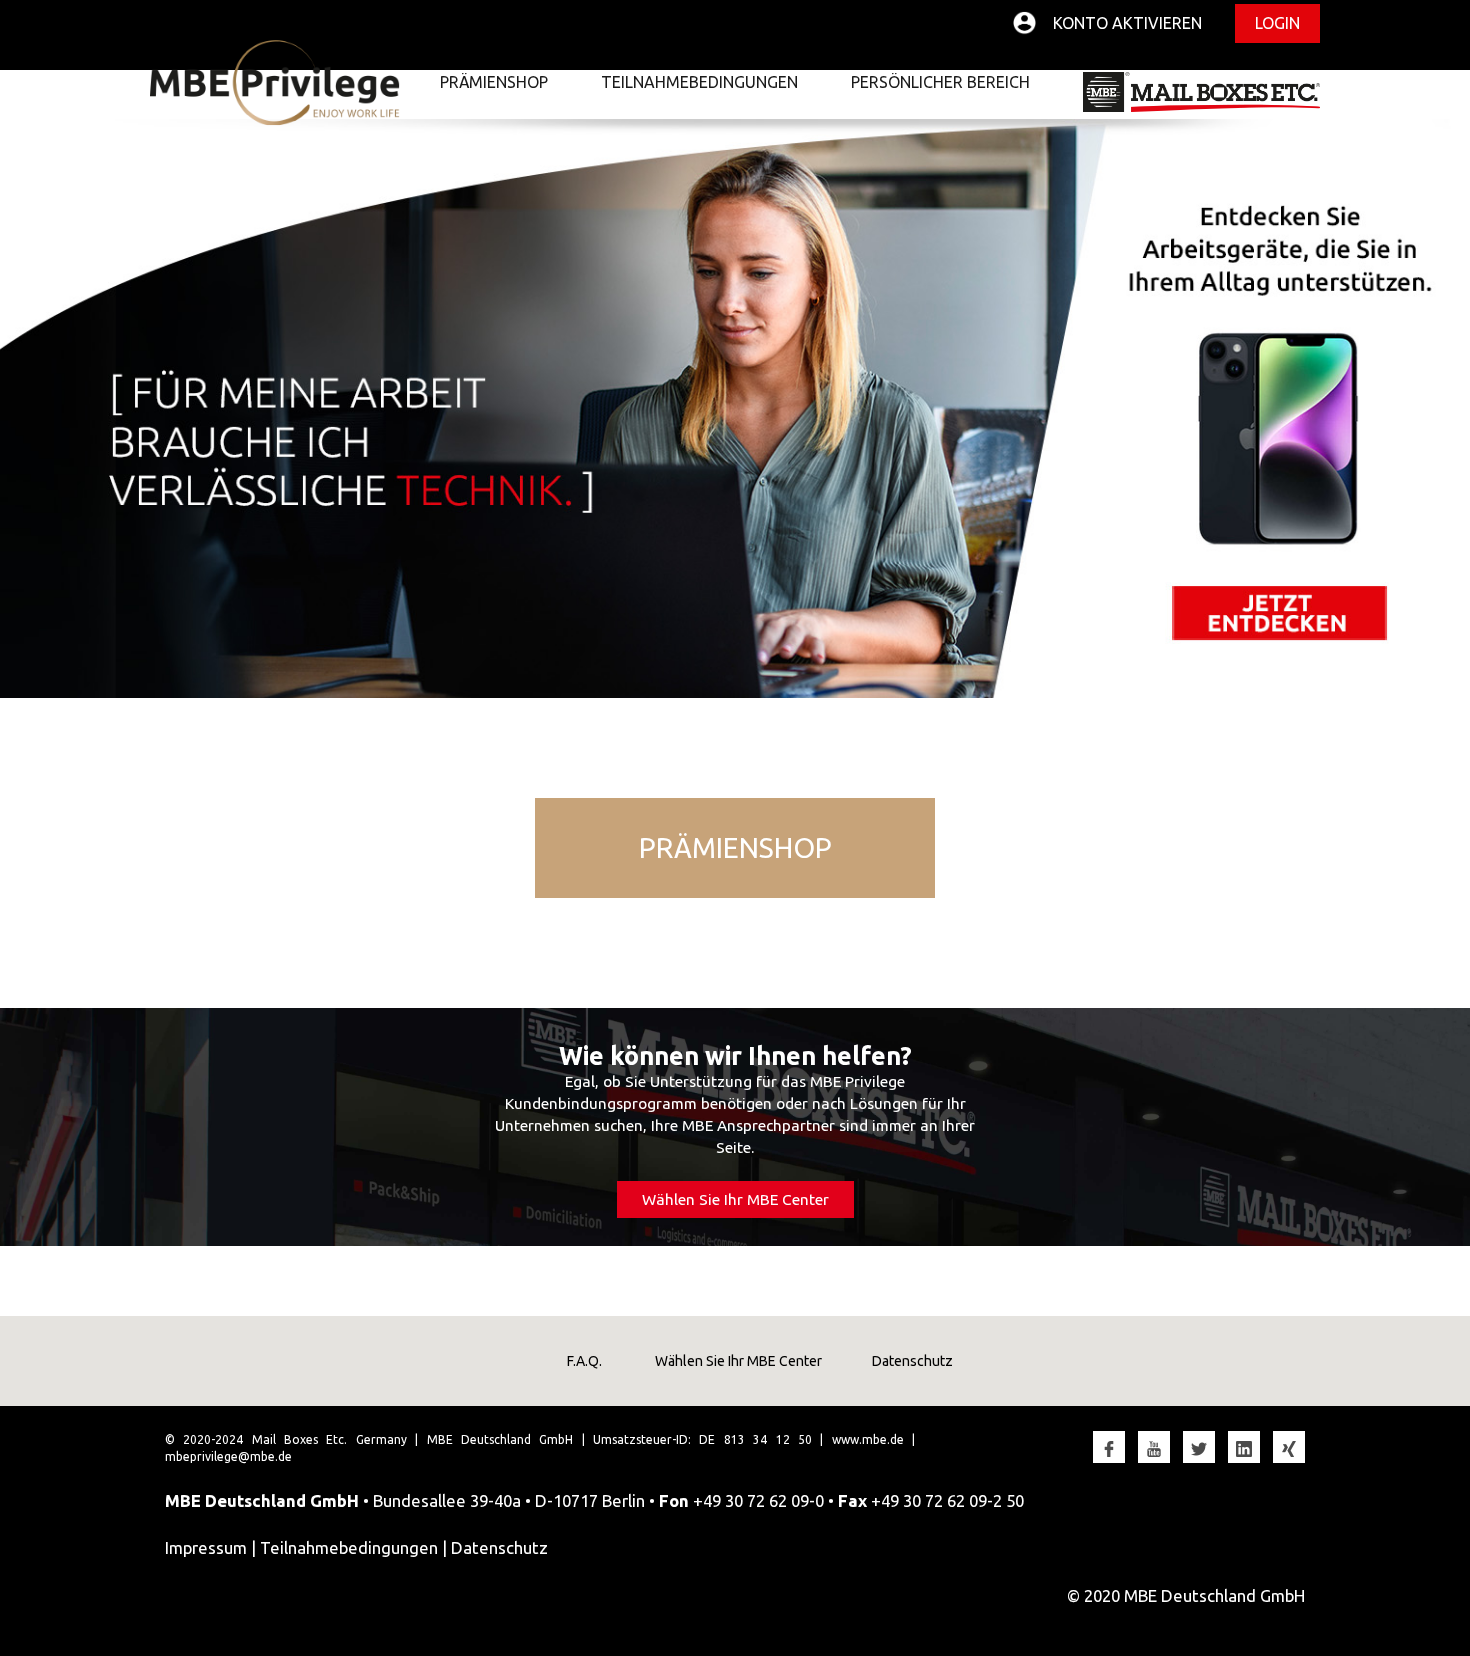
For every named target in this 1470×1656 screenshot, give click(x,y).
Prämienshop (494, 82)
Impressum (206, 1547)
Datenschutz (912, 1361)
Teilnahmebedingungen (699, 82)
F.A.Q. (584, 1361)
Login (1277, 23)
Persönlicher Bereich (940, 82)
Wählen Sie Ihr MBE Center (735, 1199)
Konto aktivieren (1127, 23)
